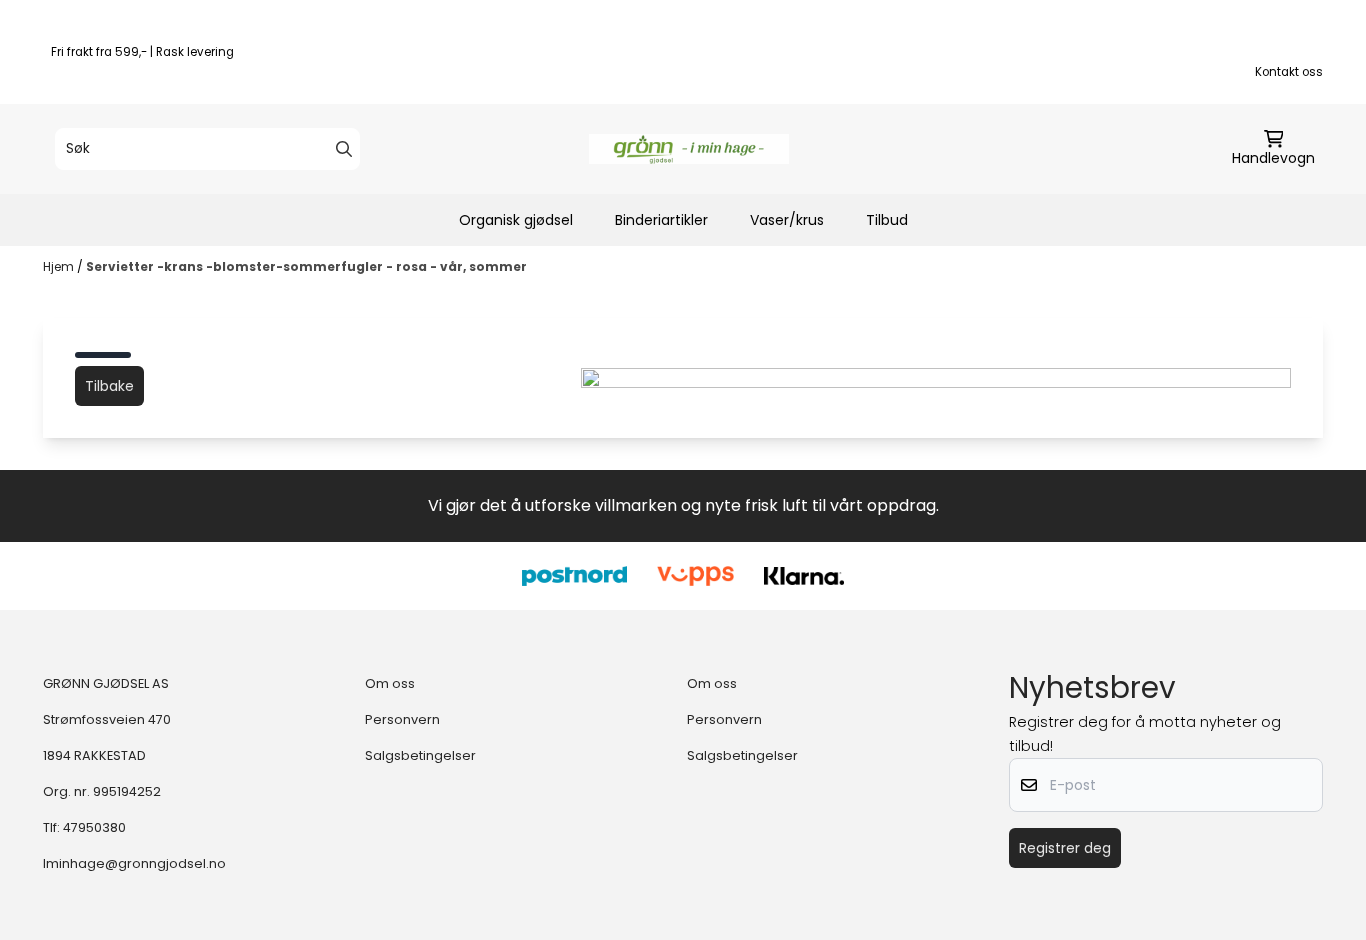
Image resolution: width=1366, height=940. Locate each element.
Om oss (390, 683)
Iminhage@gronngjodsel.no (134, 863)
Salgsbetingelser (420, 755)
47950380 (94, 827)
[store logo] (689, 149)
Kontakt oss (1289, 72)
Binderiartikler (661, 220)
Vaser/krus (787, 220)
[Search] (344, 149)
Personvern (402, 719)
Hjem (60, 266)
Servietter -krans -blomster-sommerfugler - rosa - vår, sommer (306, 266)
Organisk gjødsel (516, 220)
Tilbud (887, 220)
